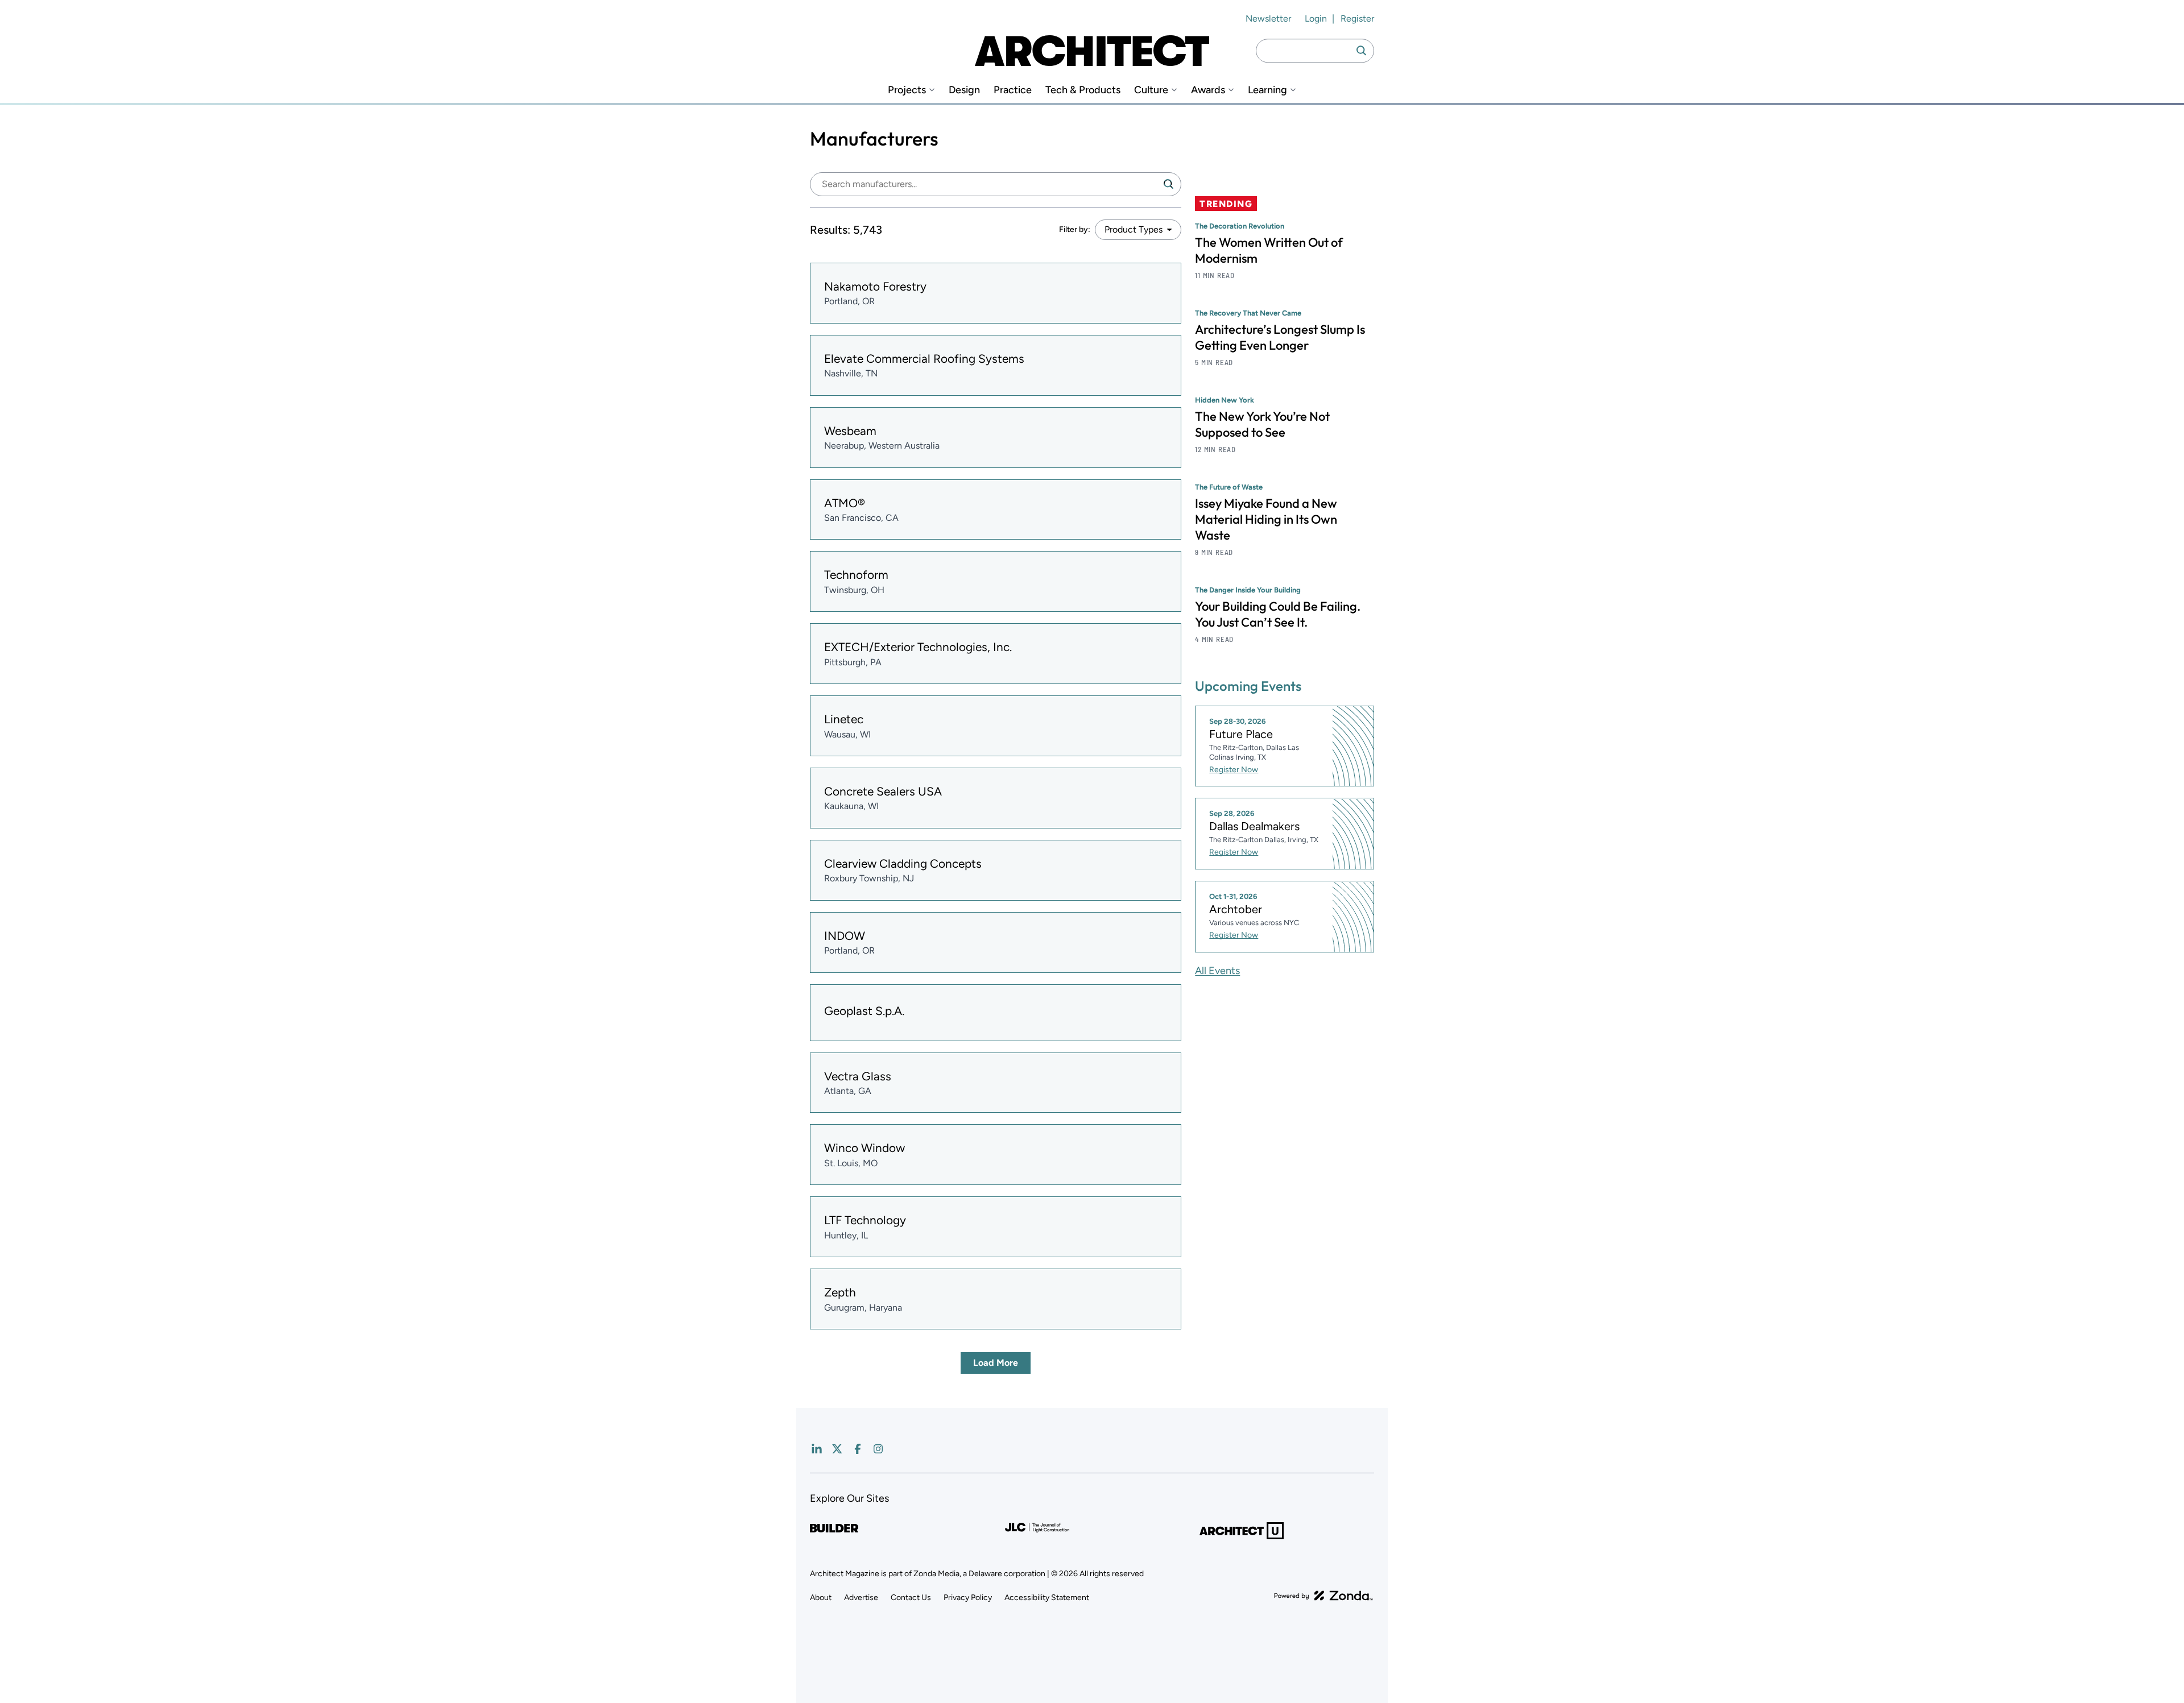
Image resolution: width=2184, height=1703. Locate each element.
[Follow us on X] (837, 1449)
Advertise (861, 1598)
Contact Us (911, 1598)
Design (964, 90)
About (821, 1598)
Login (1316, 18)
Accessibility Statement (1047, 1598)
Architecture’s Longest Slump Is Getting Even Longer (1280, 337)
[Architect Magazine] (1092, 51)
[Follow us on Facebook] (858, 1449)
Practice (1013, 90)
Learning (1267, 90)
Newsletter (1268, 18)
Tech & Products (1083, 90)
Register (1357, 18)
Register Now (1234, 770)
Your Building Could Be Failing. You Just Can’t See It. (1278, 614)
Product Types (1134, 229)
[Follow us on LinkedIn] (817, 1449)
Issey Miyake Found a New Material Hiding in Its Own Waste (1266, 519)
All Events (1217, 971)
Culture (1151, 90)
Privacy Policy (968, 1598)
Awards (1208, 90)
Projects (907, 90)
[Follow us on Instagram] (878, 1449)
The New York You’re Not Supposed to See (1262, 424)
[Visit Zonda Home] (1323, 1596)
